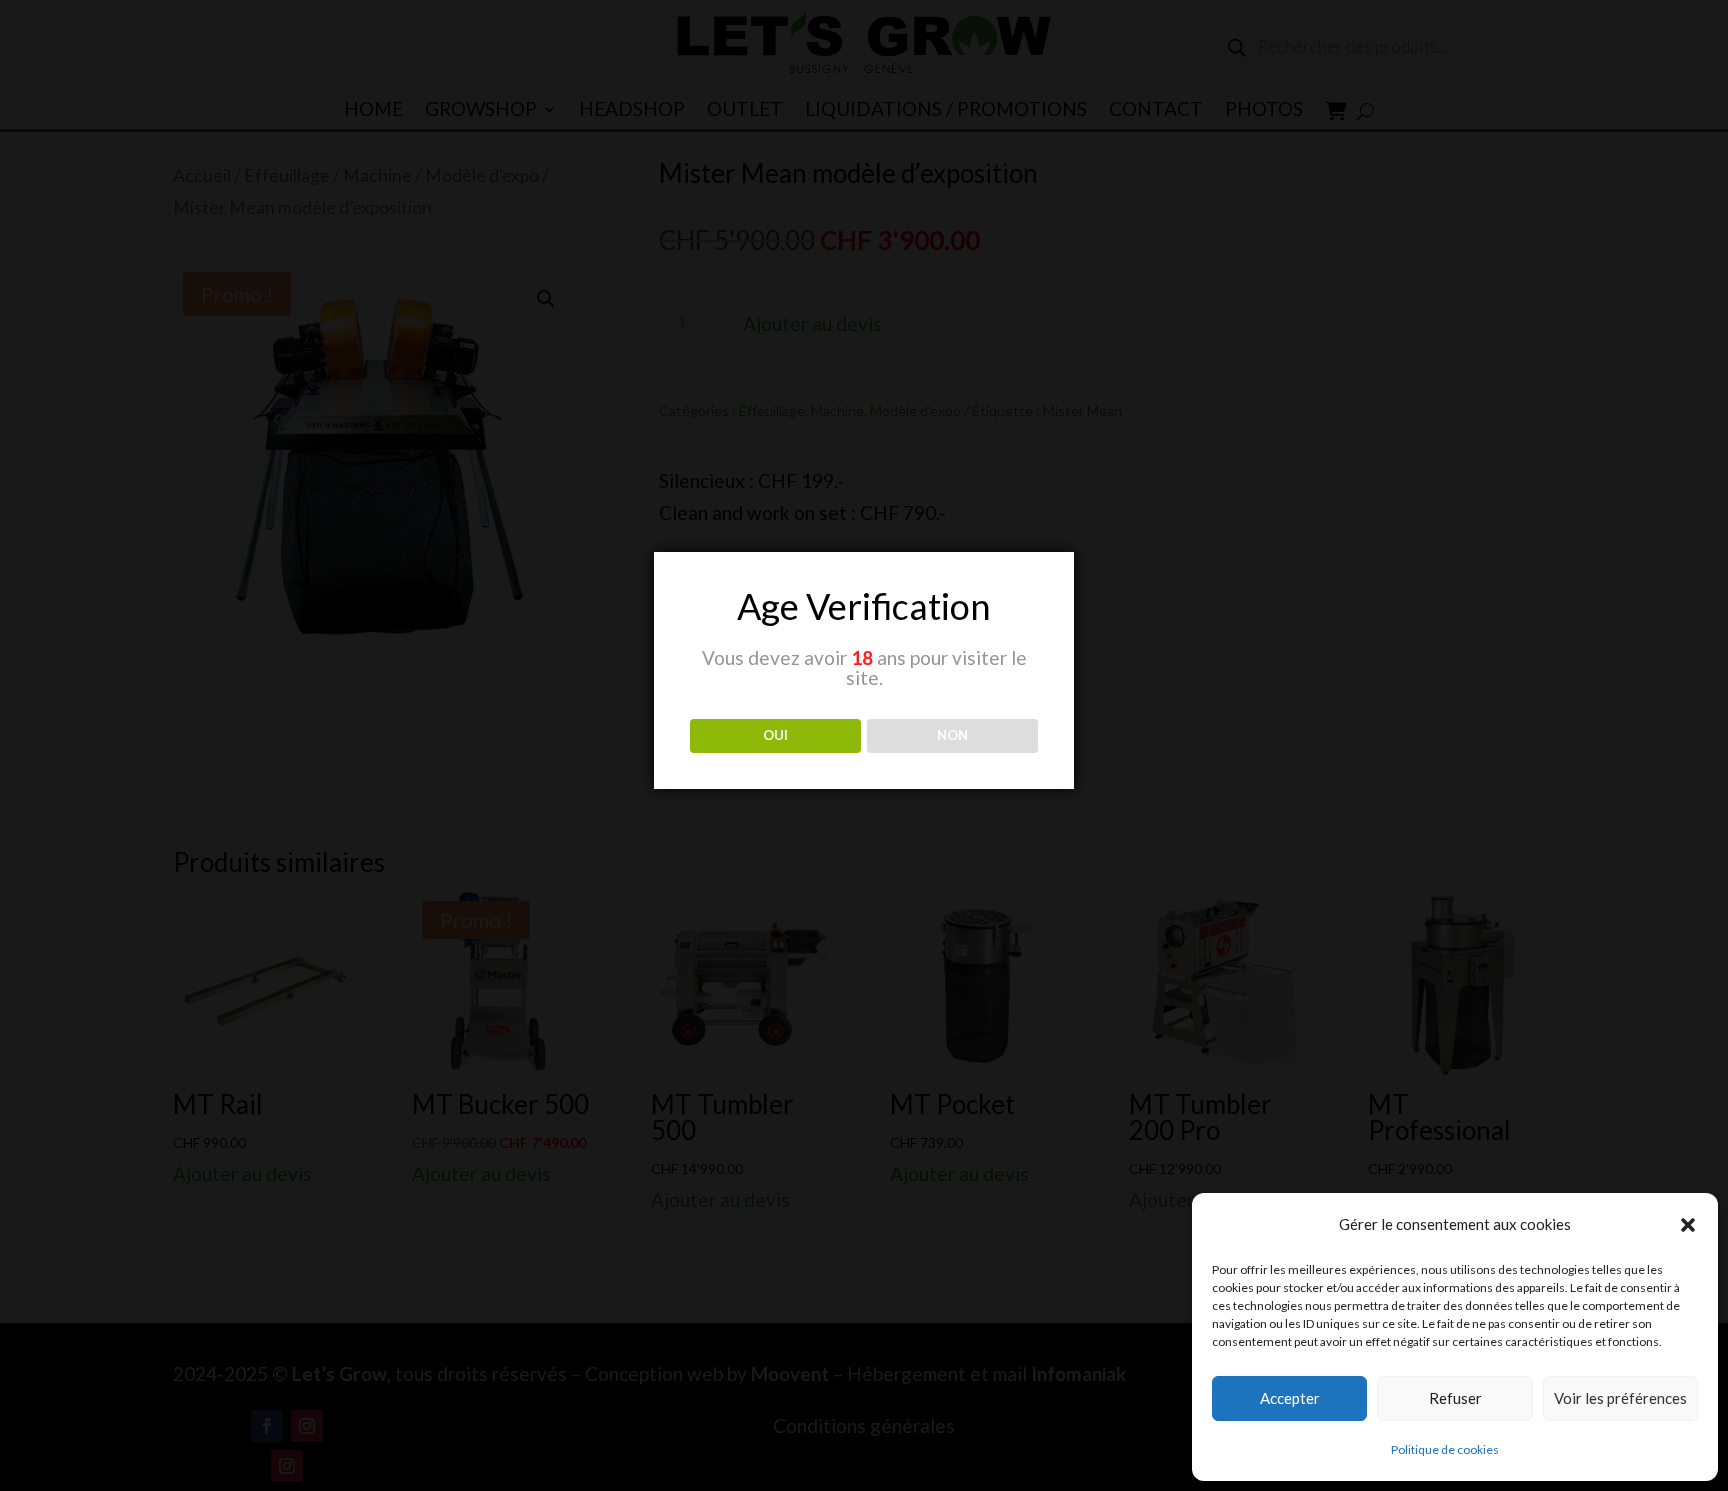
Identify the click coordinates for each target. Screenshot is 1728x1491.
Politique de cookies (1445, 1449)
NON (952, 735)
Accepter (1290, 1398)
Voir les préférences (1620, 1398)
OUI (775, 735)
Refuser (1455, 1398)
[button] (1688, 1225)
